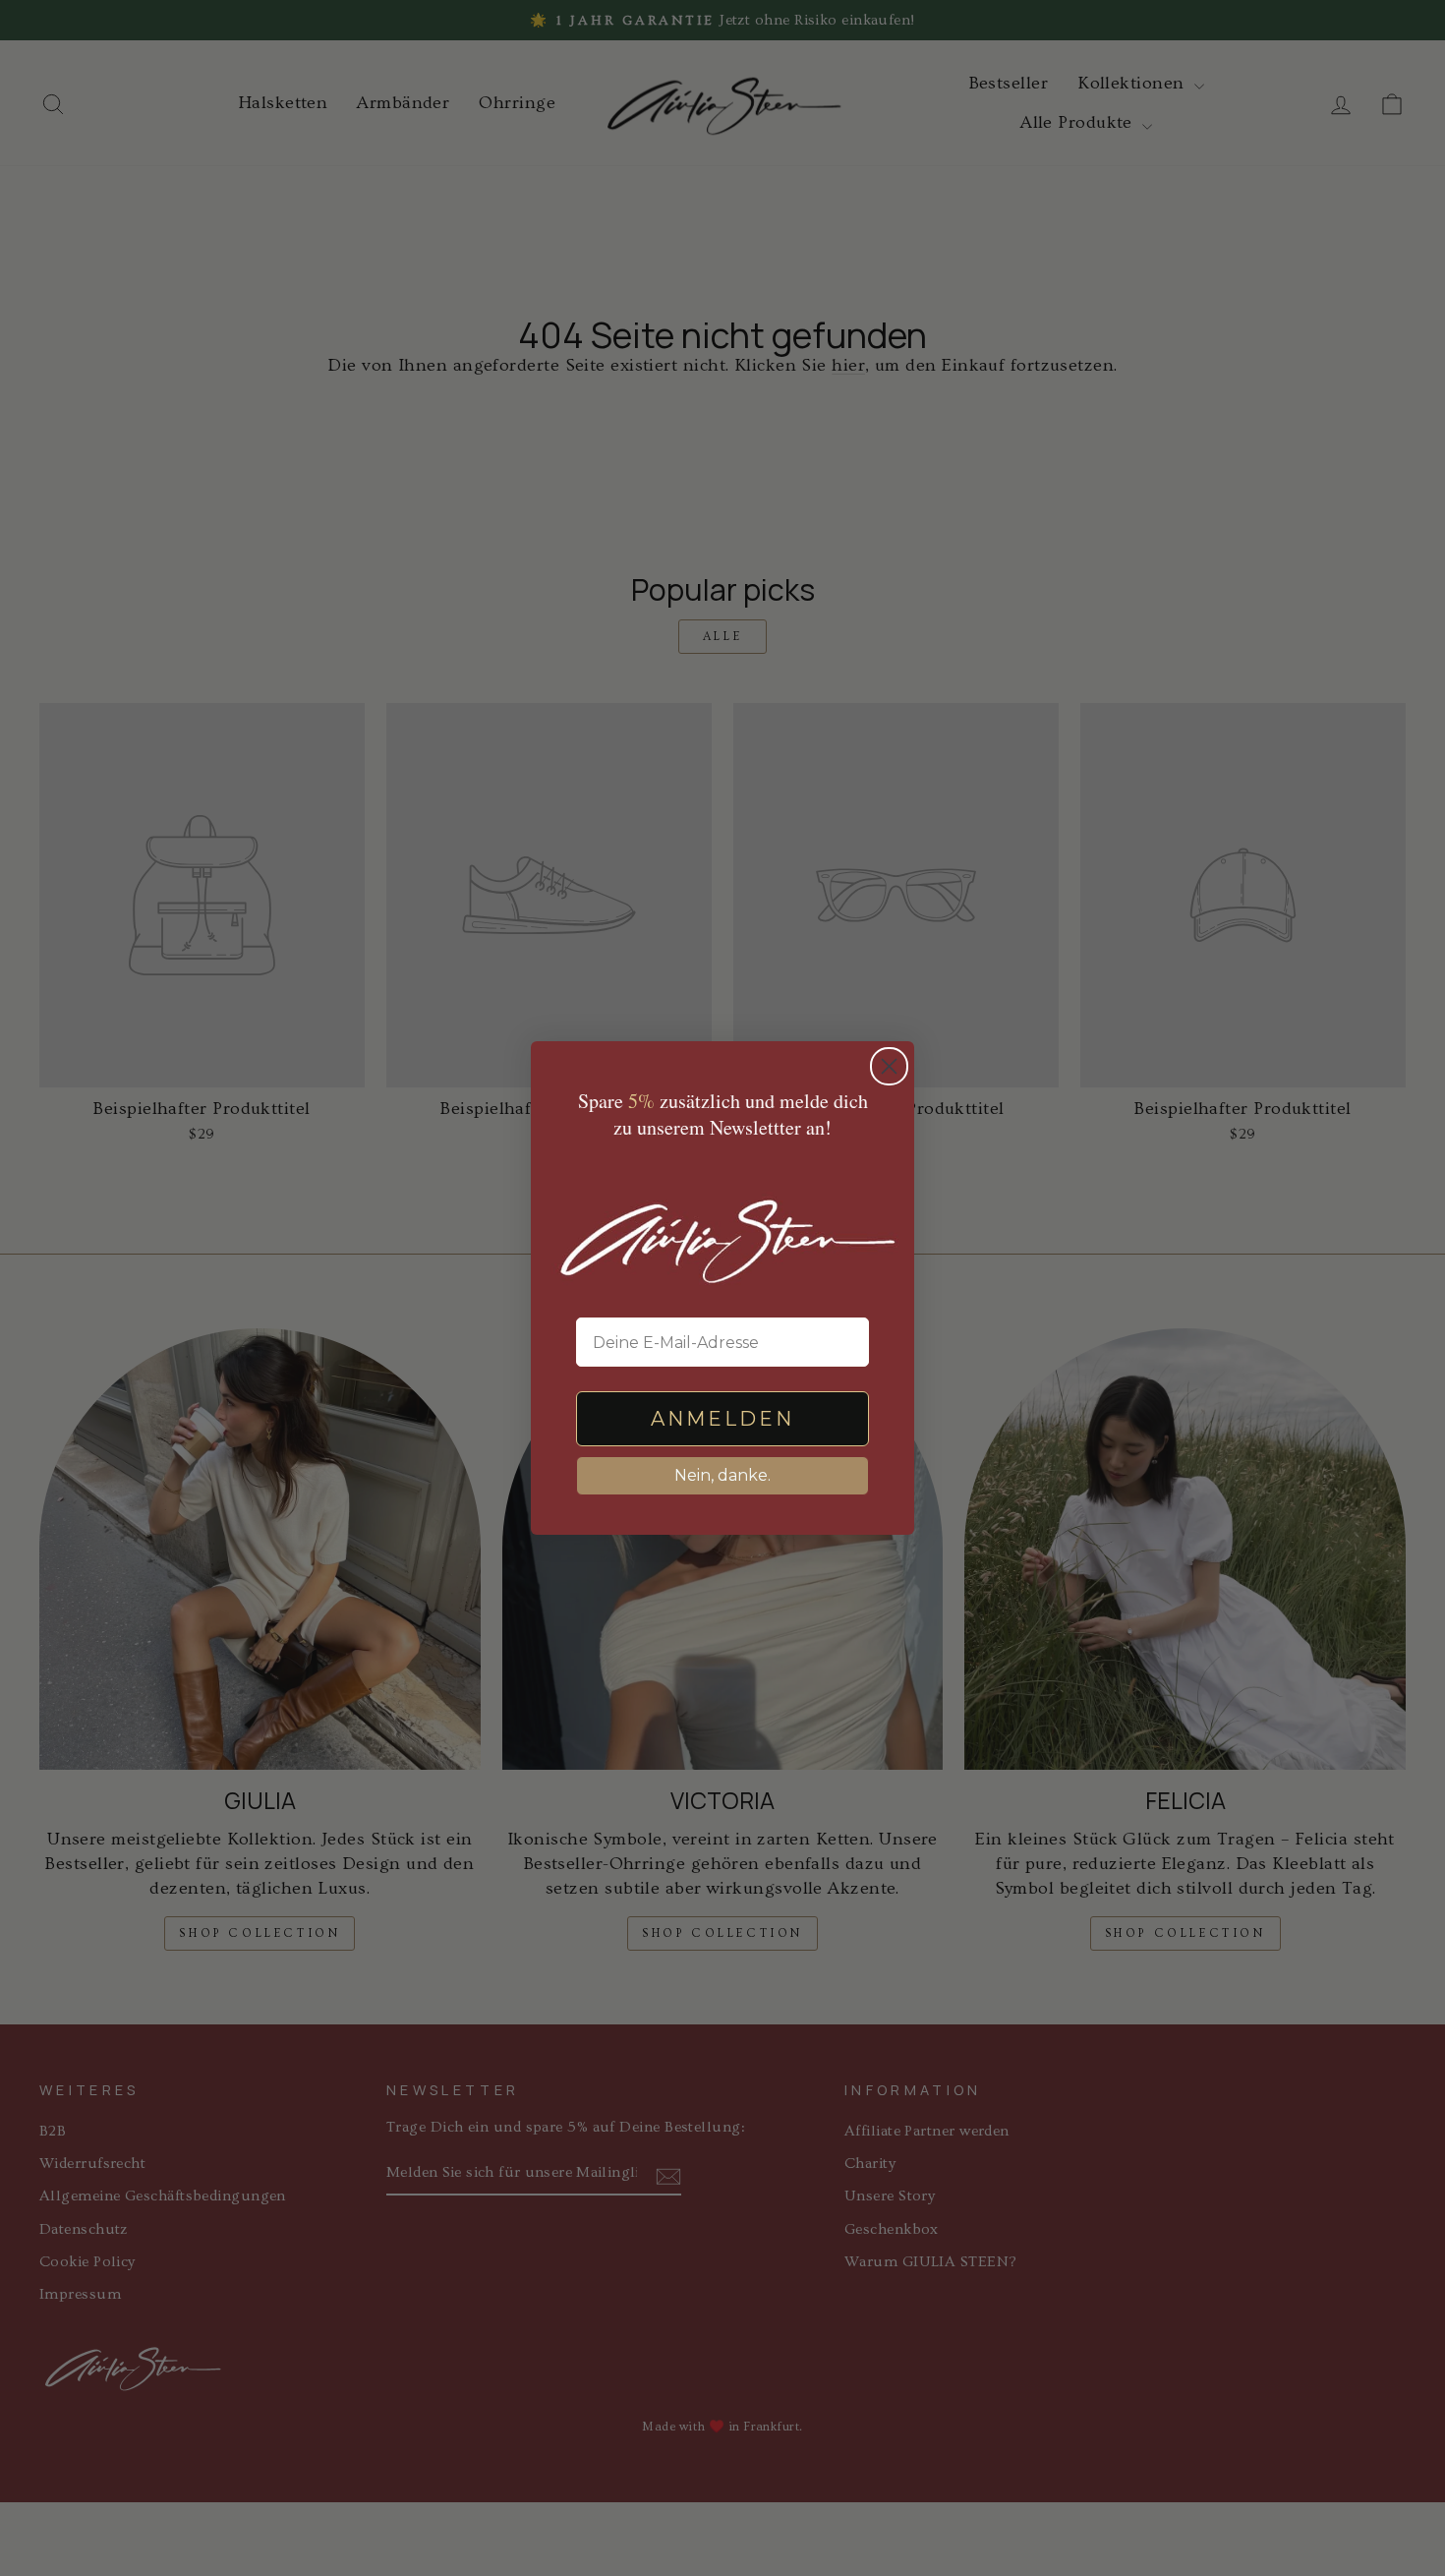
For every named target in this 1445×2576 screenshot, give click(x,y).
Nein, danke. (722, 1475)
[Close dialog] (889, 1066)
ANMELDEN (722, 1419)
